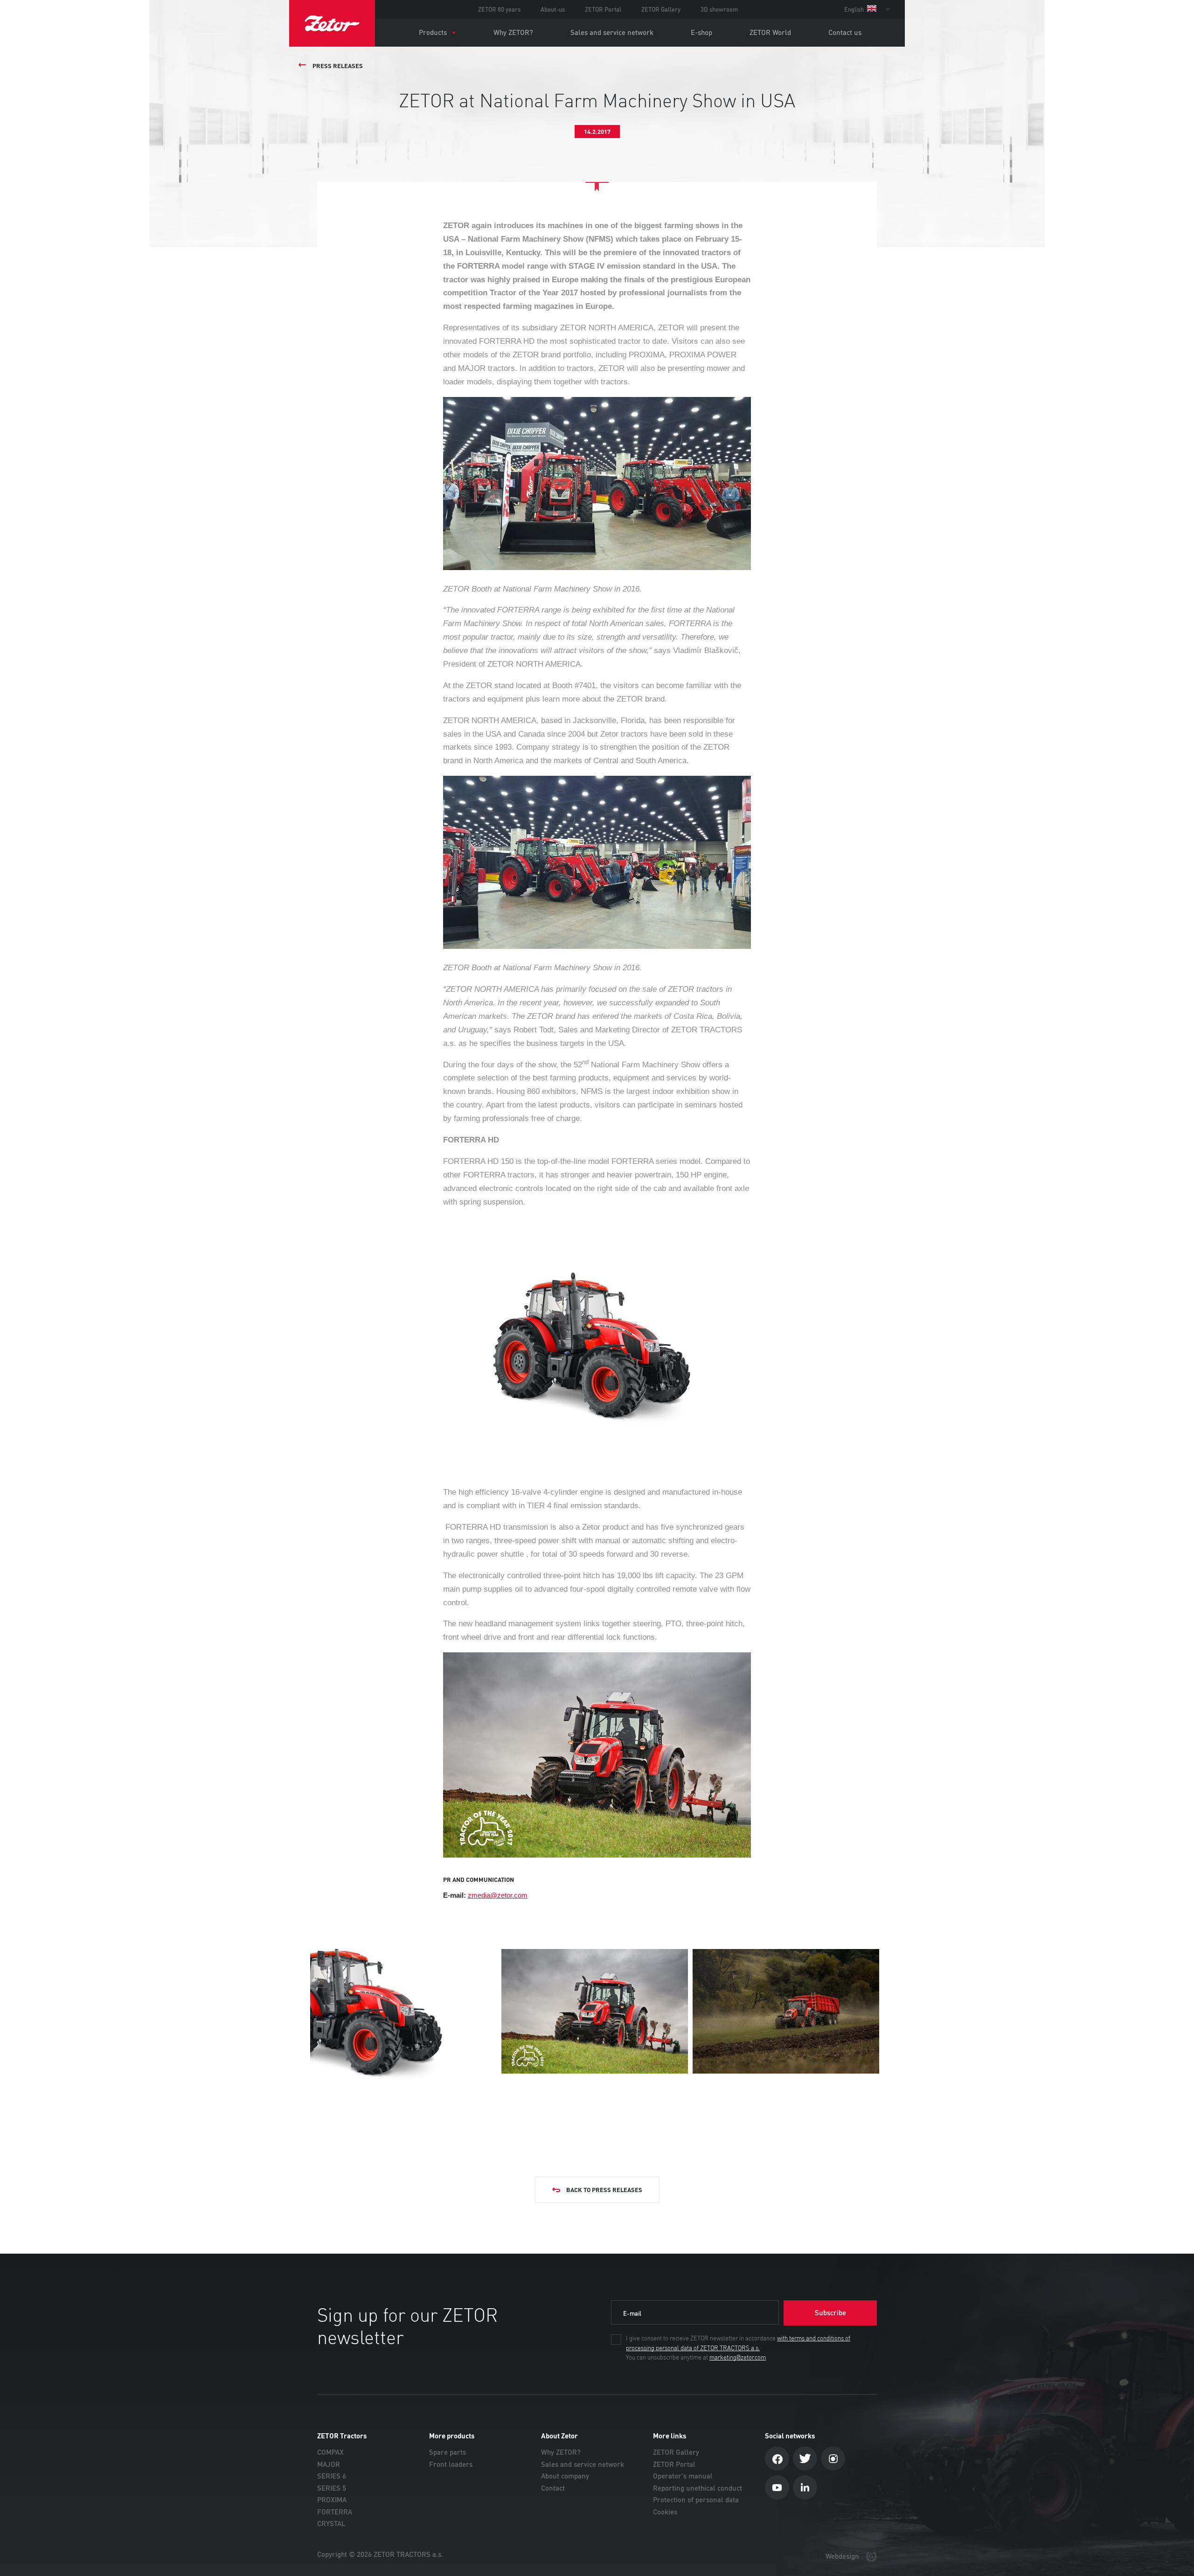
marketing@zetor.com (738, 2358)
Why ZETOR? (513, 32)
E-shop (701, 32)
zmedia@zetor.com (498, 1895)
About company (565, 2476)
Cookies (665, 2512)
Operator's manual (683, 2476)
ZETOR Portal (603, 9)
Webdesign (843, 2556)
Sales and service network (612, 32)
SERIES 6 (332, 2476)
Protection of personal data (696, 2500)
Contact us (845, 32)
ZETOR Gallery (661, 9)
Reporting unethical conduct (698, 2488)
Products (433, 32)
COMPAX (330, 2452)
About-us (553, 9)
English (855, 9)
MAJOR (329, 2464)
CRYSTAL (331, 2524)
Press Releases (338, 66)
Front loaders (451, 2464)
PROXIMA (332, 2500)
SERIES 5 (332, 2488)
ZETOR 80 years (499, 9)
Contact (553, 2488)
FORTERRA (335, 2512)
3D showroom (719, 9)
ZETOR (332, 23)
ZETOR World (770, 32)
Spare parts (448, 2452)
